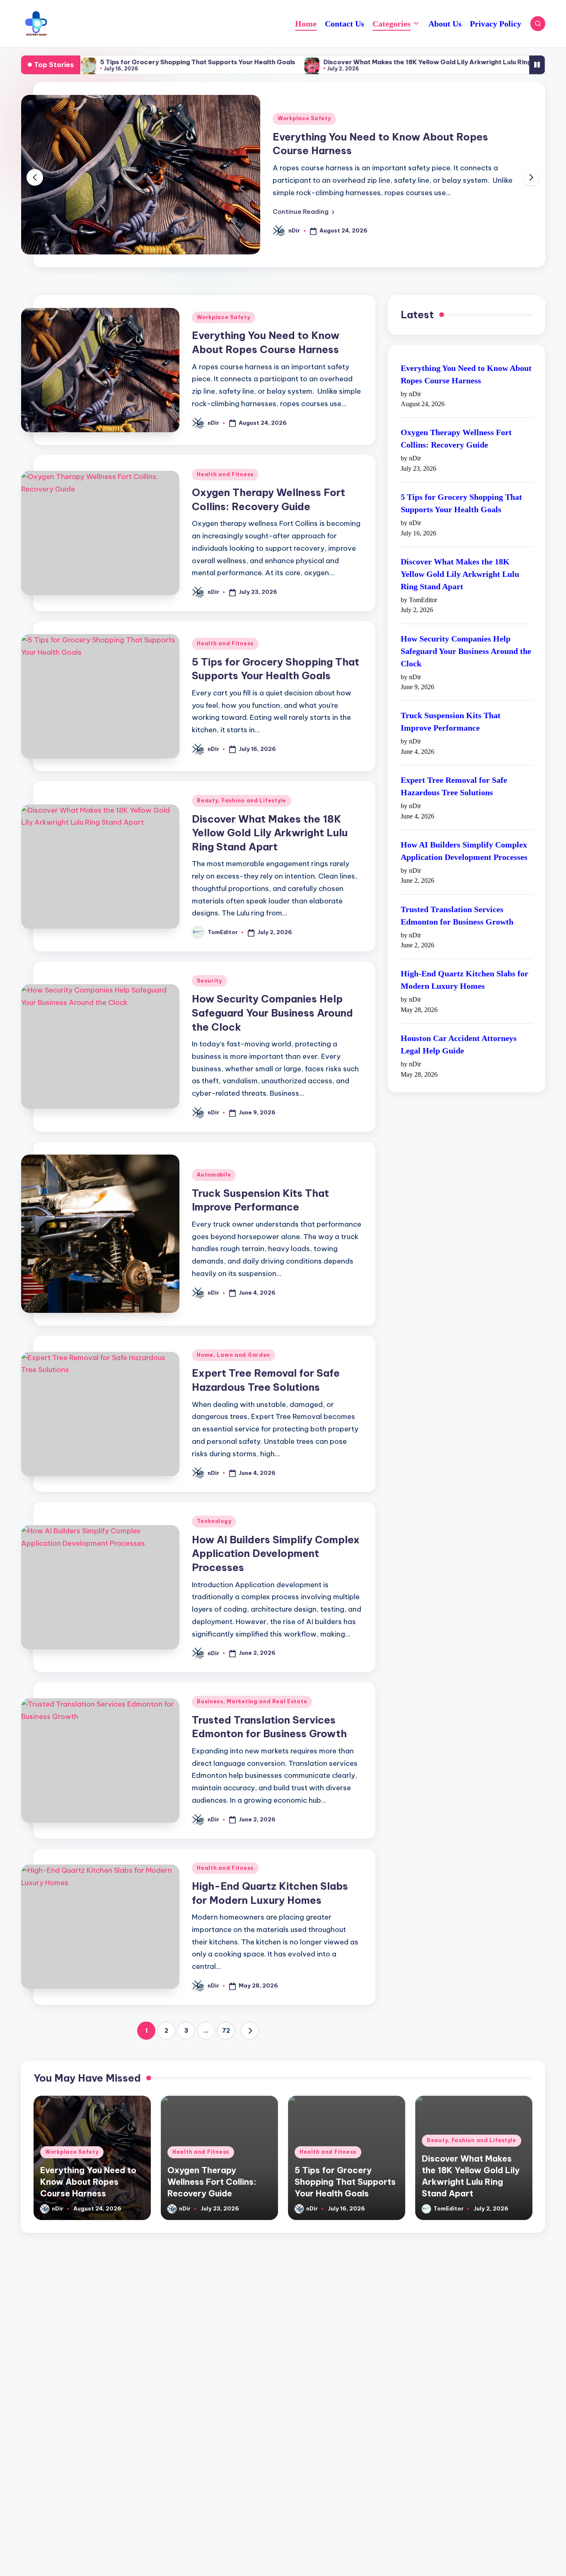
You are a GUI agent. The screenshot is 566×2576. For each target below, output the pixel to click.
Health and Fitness (403, 101)
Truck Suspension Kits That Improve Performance (451, 703)
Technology (214, 1503)
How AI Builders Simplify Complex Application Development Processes (276, 1535)
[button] (400, 207)
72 (226, 2012)
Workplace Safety (224, 299)
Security (209, 962)
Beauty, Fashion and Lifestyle (242, 782)
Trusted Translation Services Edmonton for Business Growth (457, 897)
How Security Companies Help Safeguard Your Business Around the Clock (272, 994)
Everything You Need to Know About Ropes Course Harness (466, 356)
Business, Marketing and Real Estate (252, 1683)
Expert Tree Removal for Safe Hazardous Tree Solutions (454, 768)
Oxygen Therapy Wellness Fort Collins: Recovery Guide (456, 420)
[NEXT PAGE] (250, 2012)
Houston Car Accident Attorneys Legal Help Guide (459, 1026)
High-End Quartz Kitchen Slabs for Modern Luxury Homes (464, 961)
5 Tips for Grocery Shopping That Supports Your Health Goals (122, 62)
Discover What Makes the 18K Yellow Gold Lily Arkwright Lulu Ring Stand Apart (372, 62)
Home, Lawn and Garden (233, 1337)
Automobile (214, 1156)
